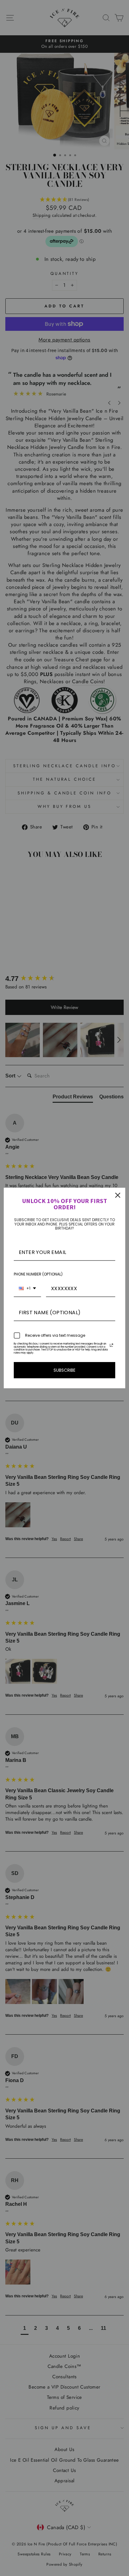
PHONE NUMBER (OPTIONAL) (38, 1274)
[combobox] (27, 1289)
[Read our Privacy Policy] (111, 1345)
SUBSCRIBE (64, 1370)
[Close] (118, 1195)
